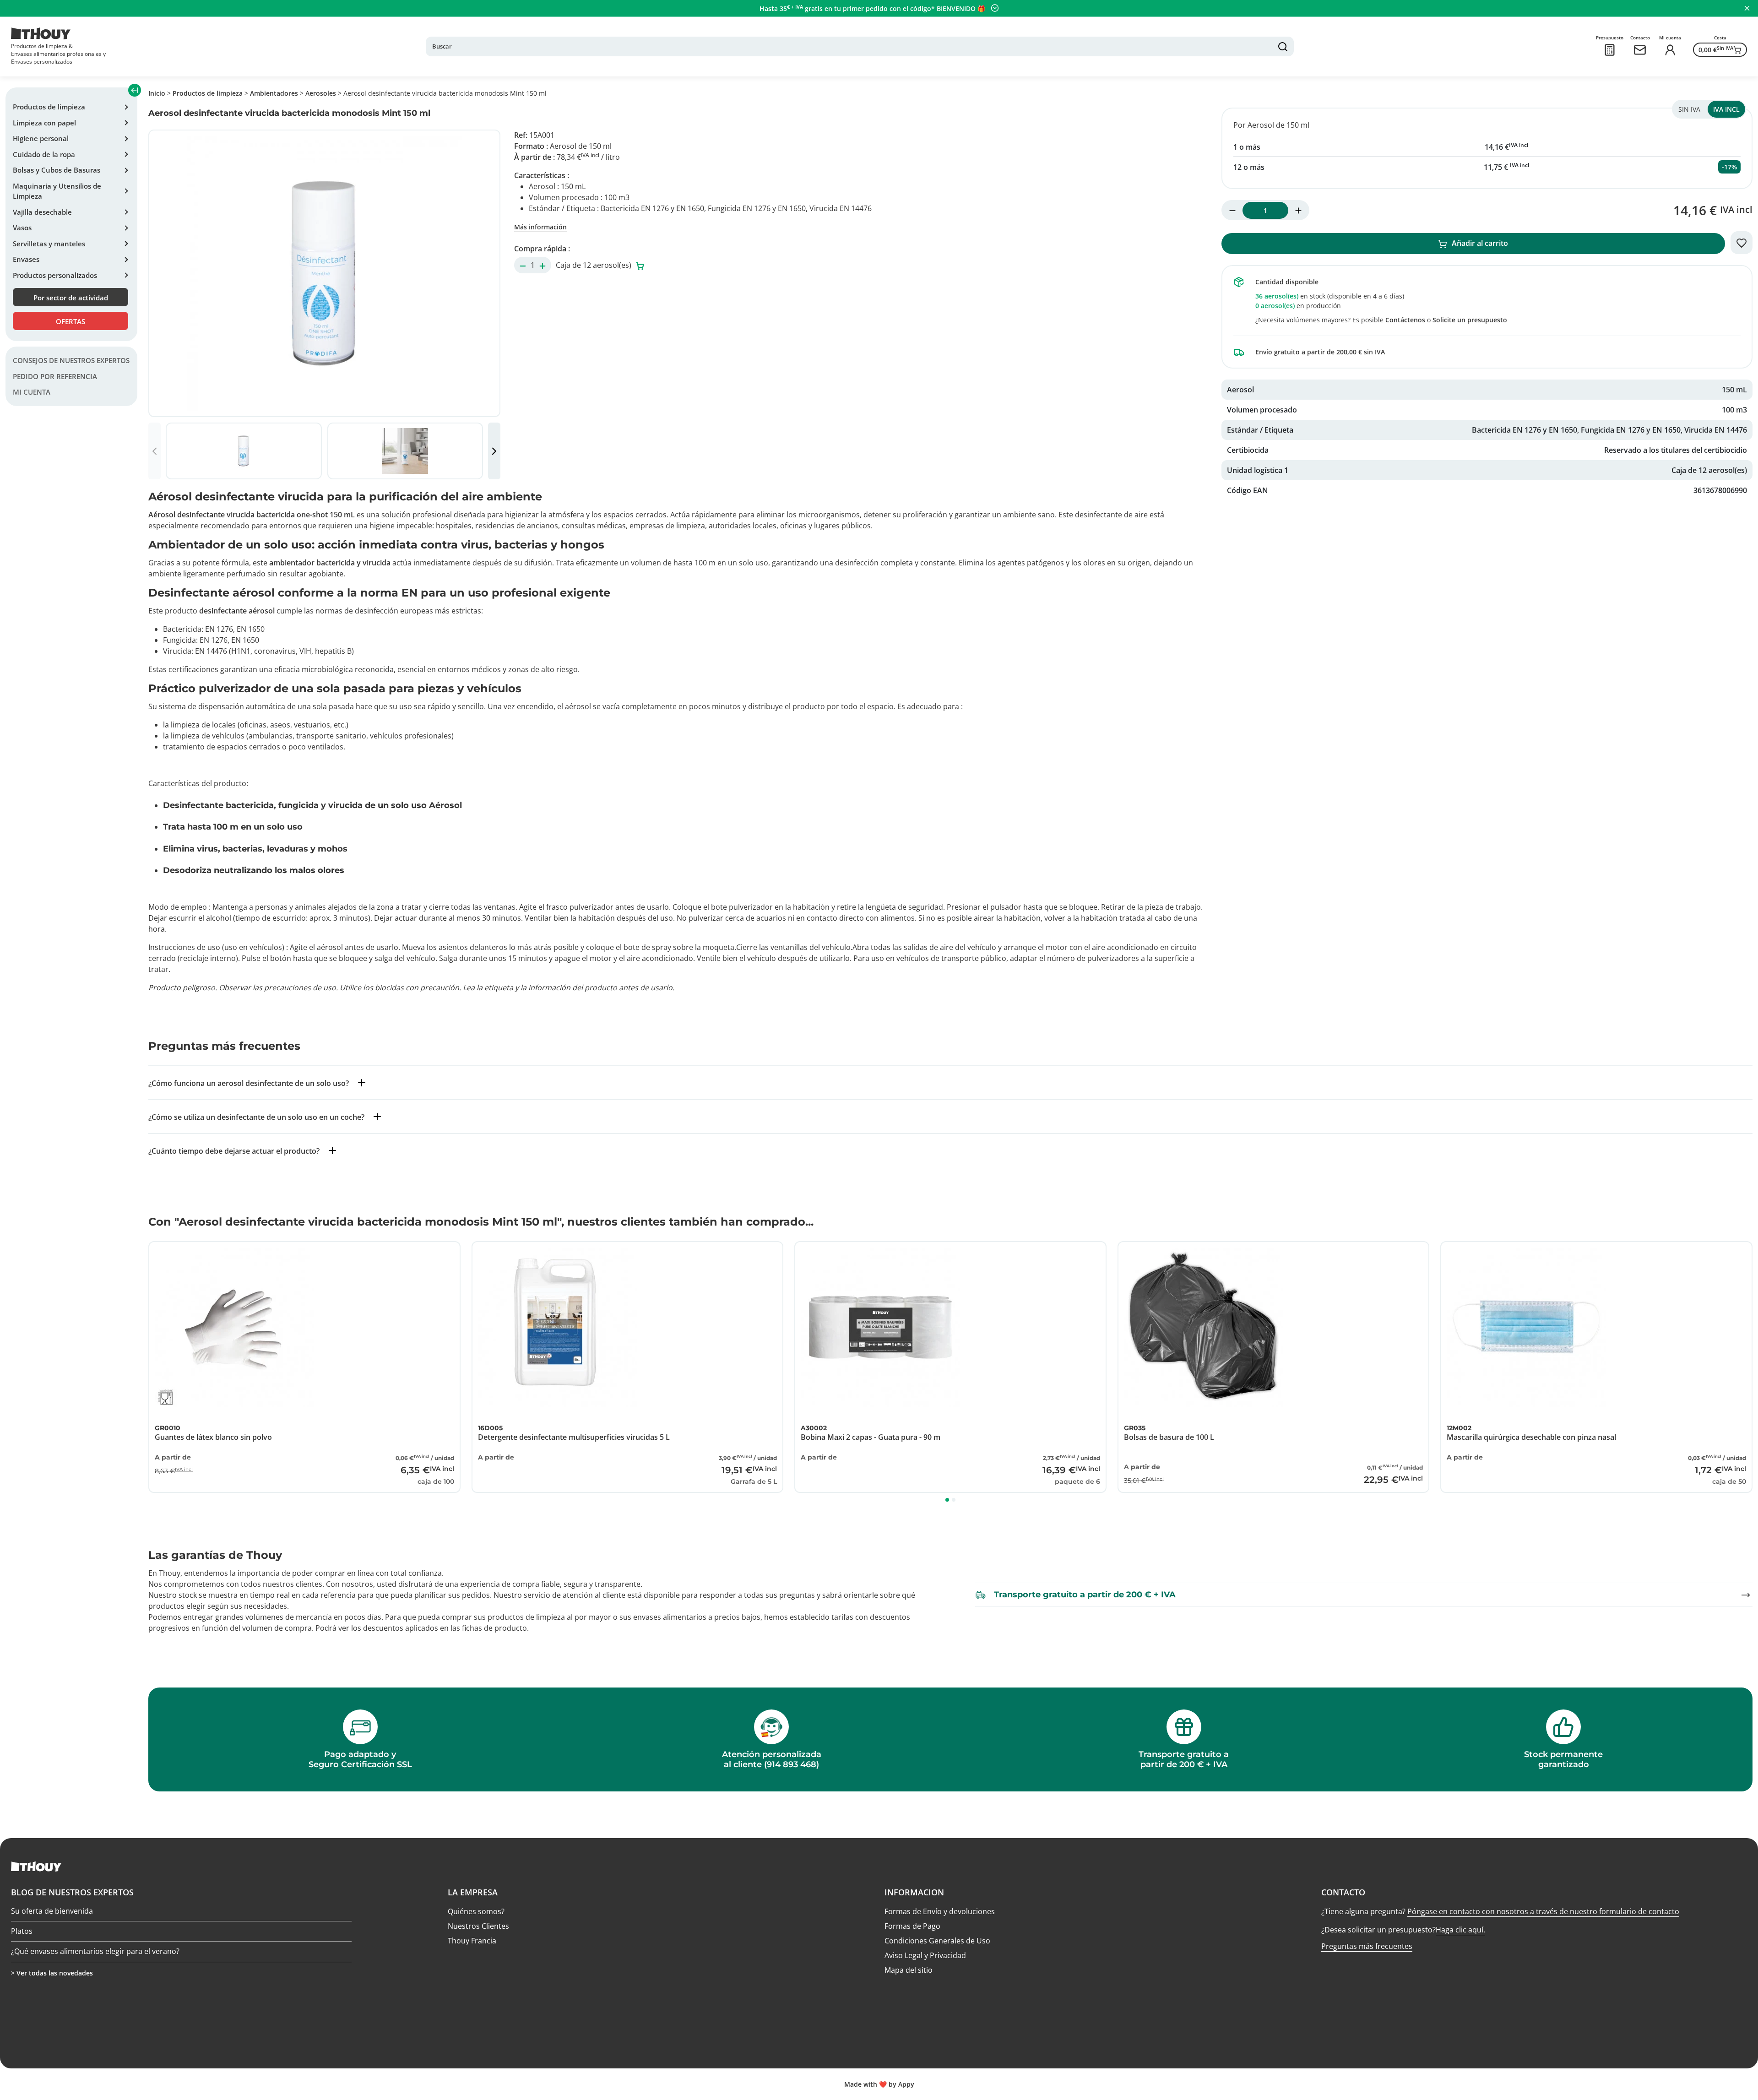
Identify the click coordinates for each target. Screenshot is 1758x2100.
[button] (494, 451)
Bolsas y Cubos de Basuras (57, 170)
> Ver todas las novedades (52, 1973)
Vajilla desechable (42, 212)
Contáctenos (1405, 320)
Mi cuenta (32, 392)
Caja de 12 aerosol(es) (594, 265)
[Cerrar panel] (1747, 8)
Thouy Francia (472, 1941)
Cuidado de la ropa (44, 154)
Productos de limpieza (49, 107)
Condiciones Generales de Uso (937, 1941)
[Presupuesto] (1610, 50)
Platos (22, 1928)
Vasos (22, 228)
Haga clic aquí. (1460, 1930)
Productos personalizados (55, 275)
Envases (26, 259)
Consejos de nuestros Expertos (71, 361)
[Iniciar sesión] (1670, 50)
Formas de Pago (912, 1926)
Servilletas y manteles (49, 244)
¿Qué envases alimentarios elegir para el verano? (95, 1948)
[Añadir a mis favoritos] (1742, 243)
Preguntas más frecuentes (1367, 1946)
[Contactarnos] (1640, 50)
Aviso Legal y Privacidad (925, 1955)
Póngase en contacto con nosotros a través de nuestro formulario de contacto (1543, 1911)
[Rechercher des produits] (1283, 47)
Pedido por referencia (55, 376)
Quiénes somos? (476, 1911)
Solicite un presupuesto (1470, 320)
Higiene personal (41, 138)
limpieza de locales (203, 725)
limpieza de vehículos (208, 736)
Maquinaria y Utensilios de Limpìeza (57, 191)
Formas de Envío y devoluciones (940, 1911)
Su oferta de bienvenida (52, 1908)
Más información (540, 227)
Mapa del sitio (909, 1970)
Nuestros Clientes (478, 1926)
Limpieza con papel (44, 123)
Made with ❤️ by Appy (879, 2084)
